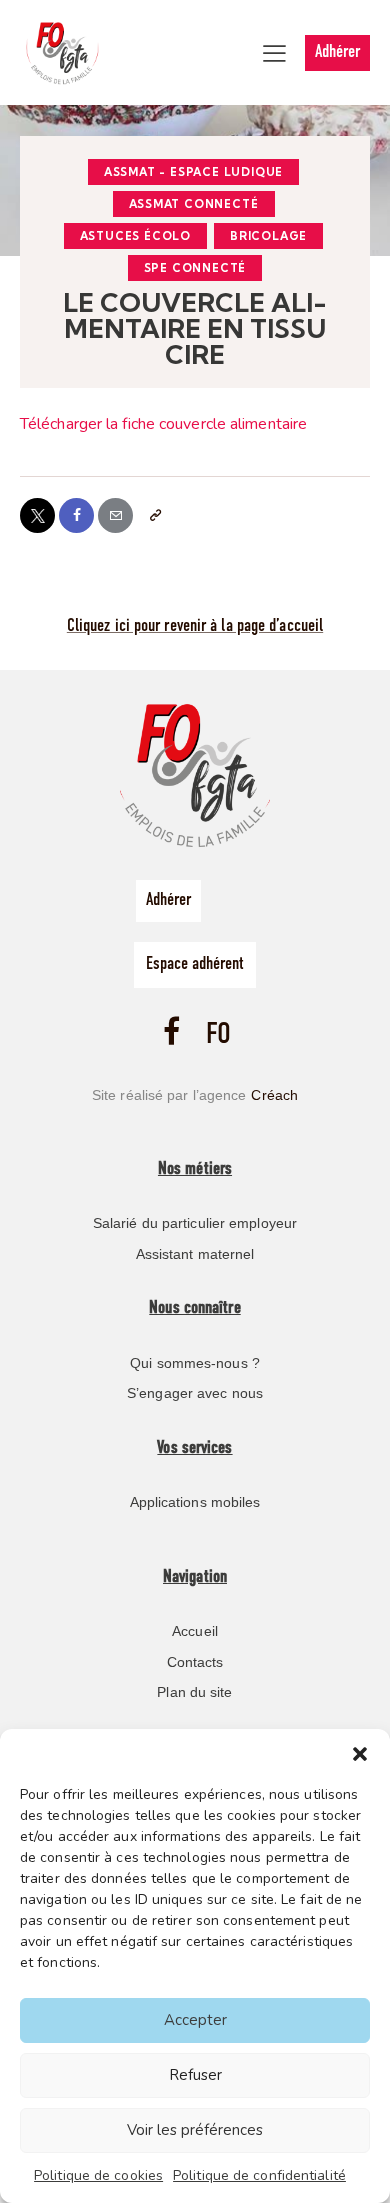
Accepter (195, 2020)
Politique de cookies (98, 2175)
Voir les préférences (195, 2130)
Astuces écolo (135, 236)
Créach (274, 1095)
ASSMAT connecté (194, 204)
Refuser (195, 2075)
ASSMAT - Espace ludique (193, 172)
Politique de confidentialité (259, 2175)
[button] (360, 1754)
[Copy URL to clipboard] (154, 515)
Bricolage (268, 236)
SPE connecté (195, 268)
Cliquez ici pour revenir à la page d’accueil (195, 627)
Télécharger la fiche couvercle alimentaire (163, 424)
